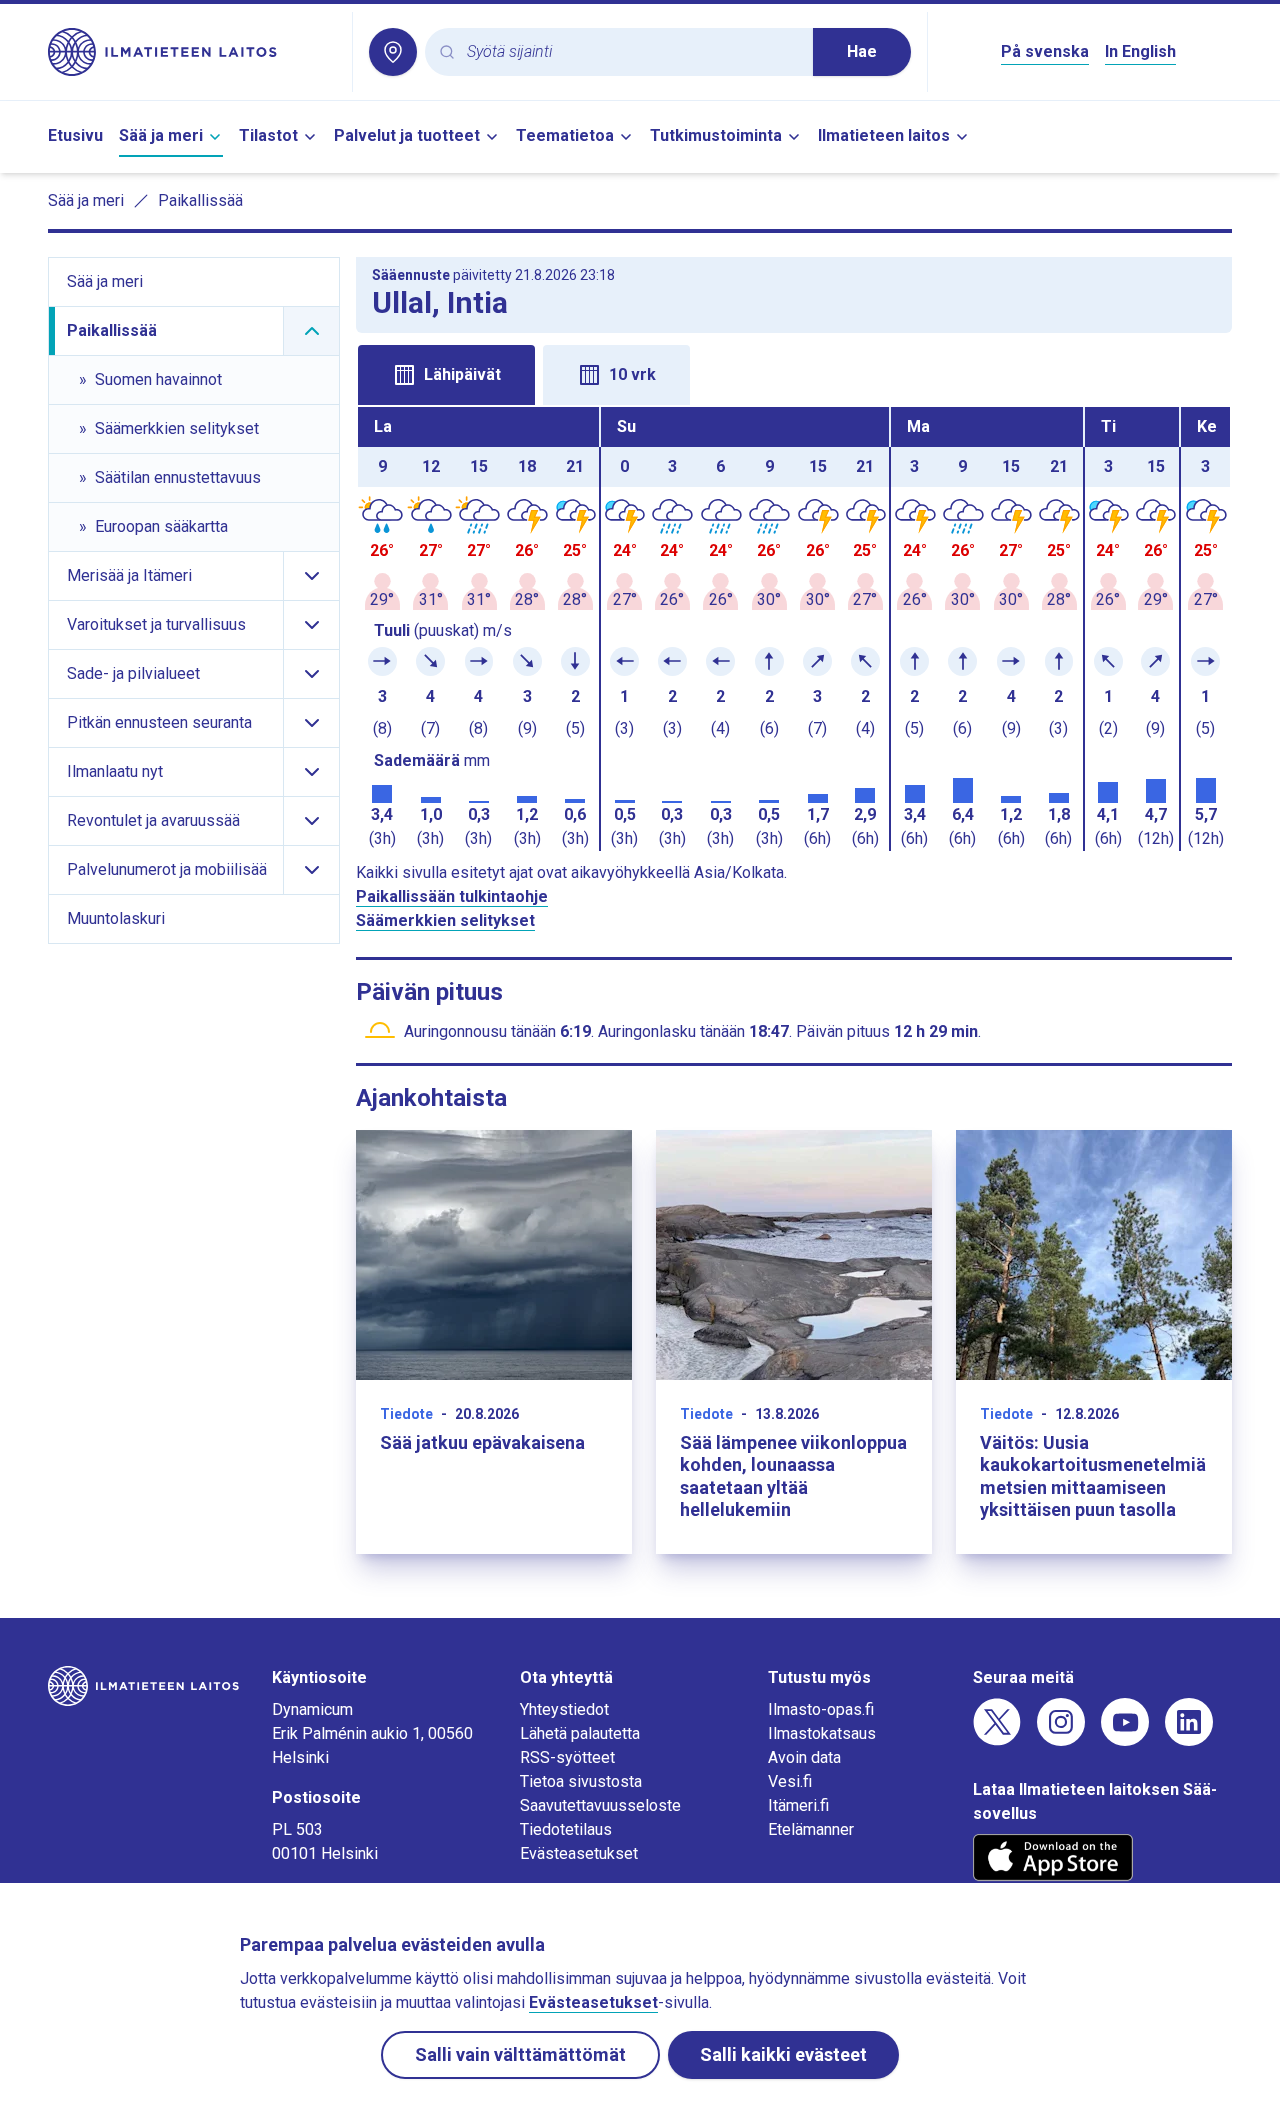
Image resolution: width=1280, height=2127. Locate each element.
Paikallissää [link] (200, 200)
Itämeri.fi (798, 1805)
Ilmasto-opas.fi (821, 1709)
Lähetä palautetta (580, 1733)
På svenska (1045, 51)
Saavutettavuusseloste (600, 1805)
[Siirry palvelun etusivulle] (192, 52)
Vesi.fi (790, 1781)
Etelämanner (811, 1829)
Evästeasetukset (579, 1853)
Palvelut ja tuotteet (407, 135)
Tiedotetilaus (566, 1829)
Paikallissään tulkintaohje (452, 896)
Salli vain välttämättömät (520, 2054)
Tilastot (268, 135)
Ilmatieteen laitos (884, 135)
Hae (862, 51)
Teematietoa (565, 135)
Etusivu (75, 135)
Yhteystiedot (564, 1709)
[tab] (446, 375)
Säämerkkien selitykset (445, 920)
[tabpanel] (794, 629)
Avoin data (804, 1757)
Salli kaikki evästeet (783, 2054)
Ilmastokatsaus (822, 1733)
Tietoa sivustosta (581, 1781)
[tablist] (794, 373)
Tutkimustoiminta (716, 135)
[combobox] (632, 52)
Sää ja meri (161, 135)
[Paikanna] (393, 52)
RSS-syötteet (567, 1757)
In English (1140, 51)
